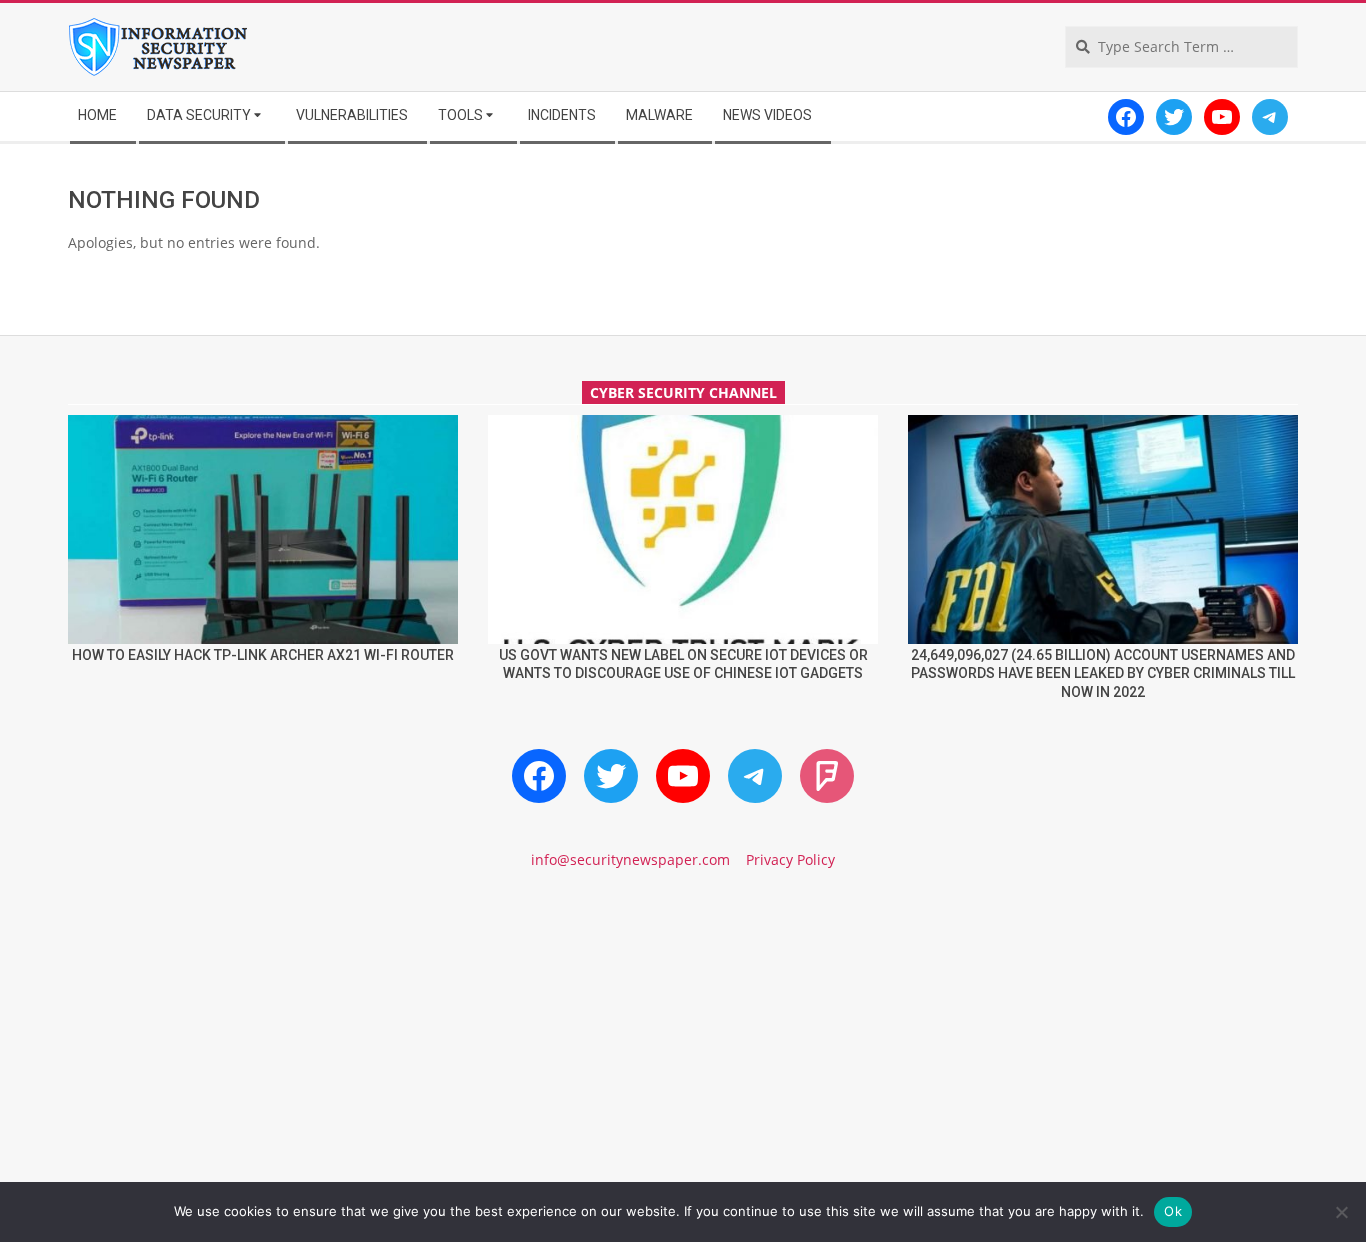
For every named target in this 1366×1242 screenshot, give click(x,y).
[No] (1341, 1212)
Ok (1173, 1211)
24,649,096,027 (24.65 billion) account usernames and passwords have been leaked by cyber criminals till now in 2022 (1103, 673)
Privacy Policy (790, 859)
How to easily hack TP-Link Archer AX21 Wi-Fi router (263, 655)
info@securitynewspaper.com (630, 859)
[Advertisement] (683, 1057)
